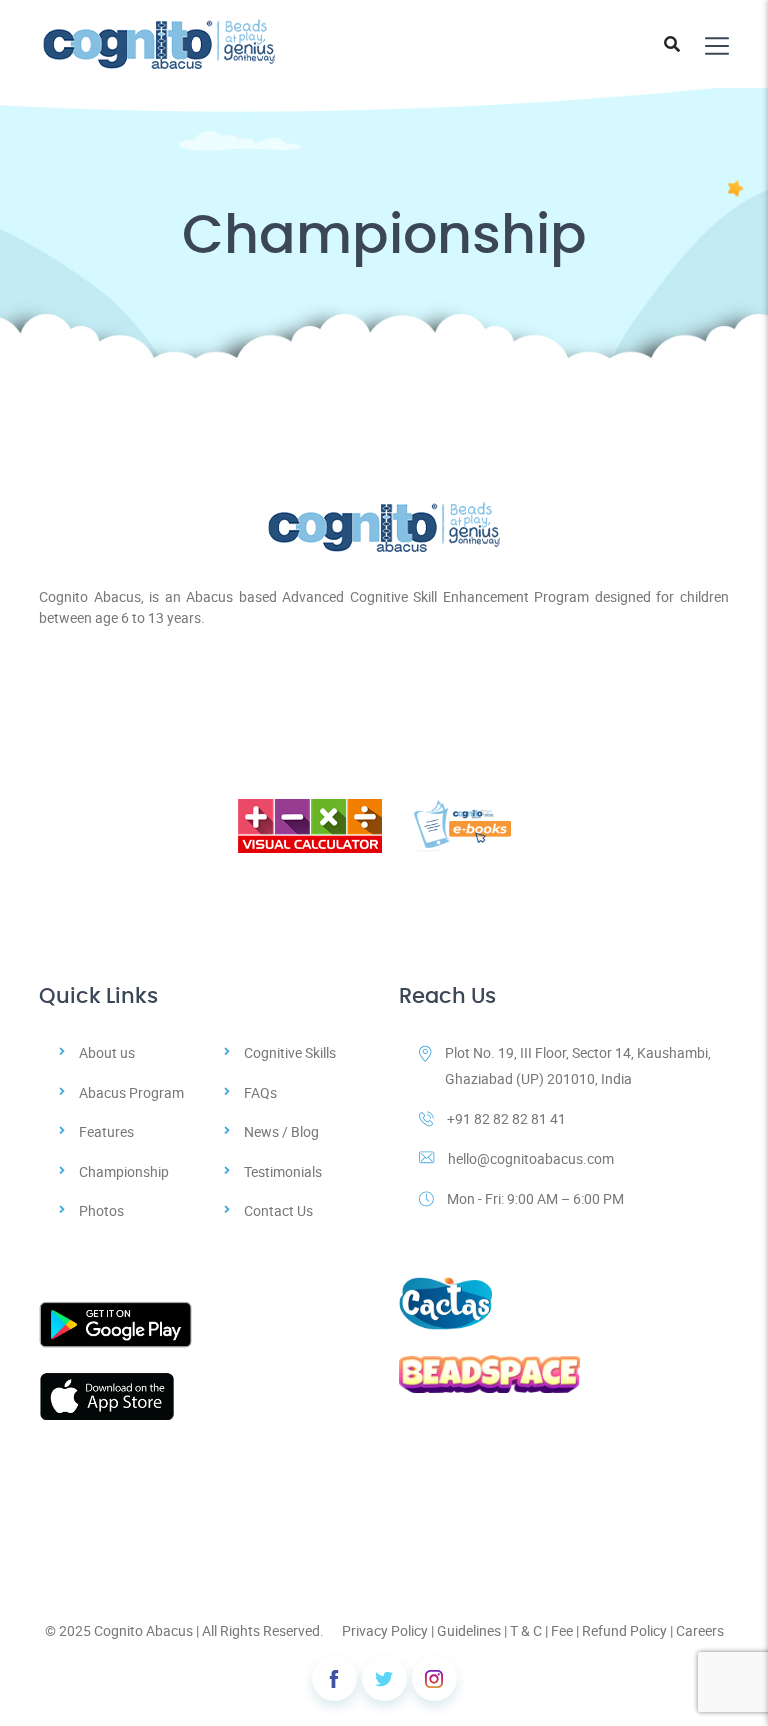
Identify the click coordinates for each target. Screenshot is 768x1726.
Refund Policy (624, 1630)
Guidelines (469, 1630)
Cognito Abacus (143, 1630)
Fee (562, 1630)
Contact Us (278, 1210)
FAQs (260, 1092)
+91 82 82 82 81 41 (506, 1118)
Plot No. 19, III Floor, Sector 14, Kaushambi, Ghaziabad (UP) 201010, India (578, 1065)
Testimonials (283, 1171)
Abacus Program (131, 1092)
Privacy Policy (385, 1630)
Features (106, 1131)
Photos (101, 1210)
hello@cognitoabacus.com (531, 1158)
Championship (124, 1171)
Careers (700, 1630)
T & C (526, 1630)
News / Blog (281, 1131)
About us (107, 1052)
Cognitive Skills (290, 1052)
